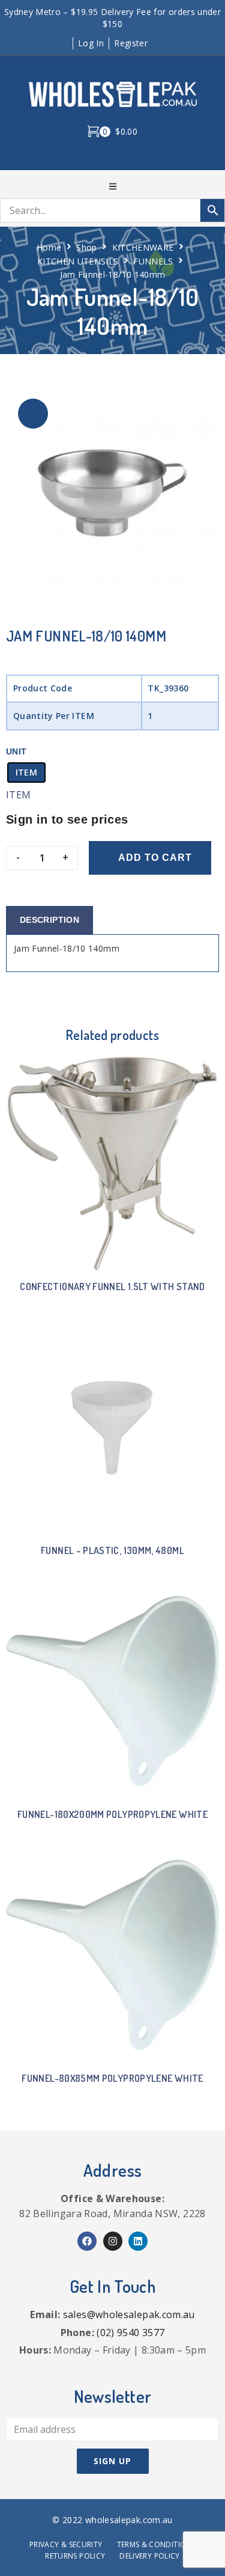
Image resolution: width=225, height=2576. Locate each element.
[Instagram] (113, 2241)
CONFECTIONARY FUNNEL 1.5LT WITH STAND (112, 1286)
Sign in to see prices (67, 819)
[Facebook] (87, 2241)
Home (49, 247)
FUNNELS (153, 261)
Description (49, 920)
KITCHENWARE (143, 247)
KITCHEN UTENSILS (78, 261)
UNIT (16, 751)
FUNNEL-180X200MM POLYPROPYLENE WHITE (112, 1814)
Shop (86, 247)
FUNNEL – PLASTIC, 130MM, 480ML (112, 1550)
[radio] (26, 772)
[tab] (49, 920)
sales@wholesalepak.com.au (129, 2314)
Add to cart (155, 858)
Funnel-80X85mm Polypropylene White (112, 2078)
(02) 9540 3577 (130, 2333)
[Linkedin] (138, 2241)
